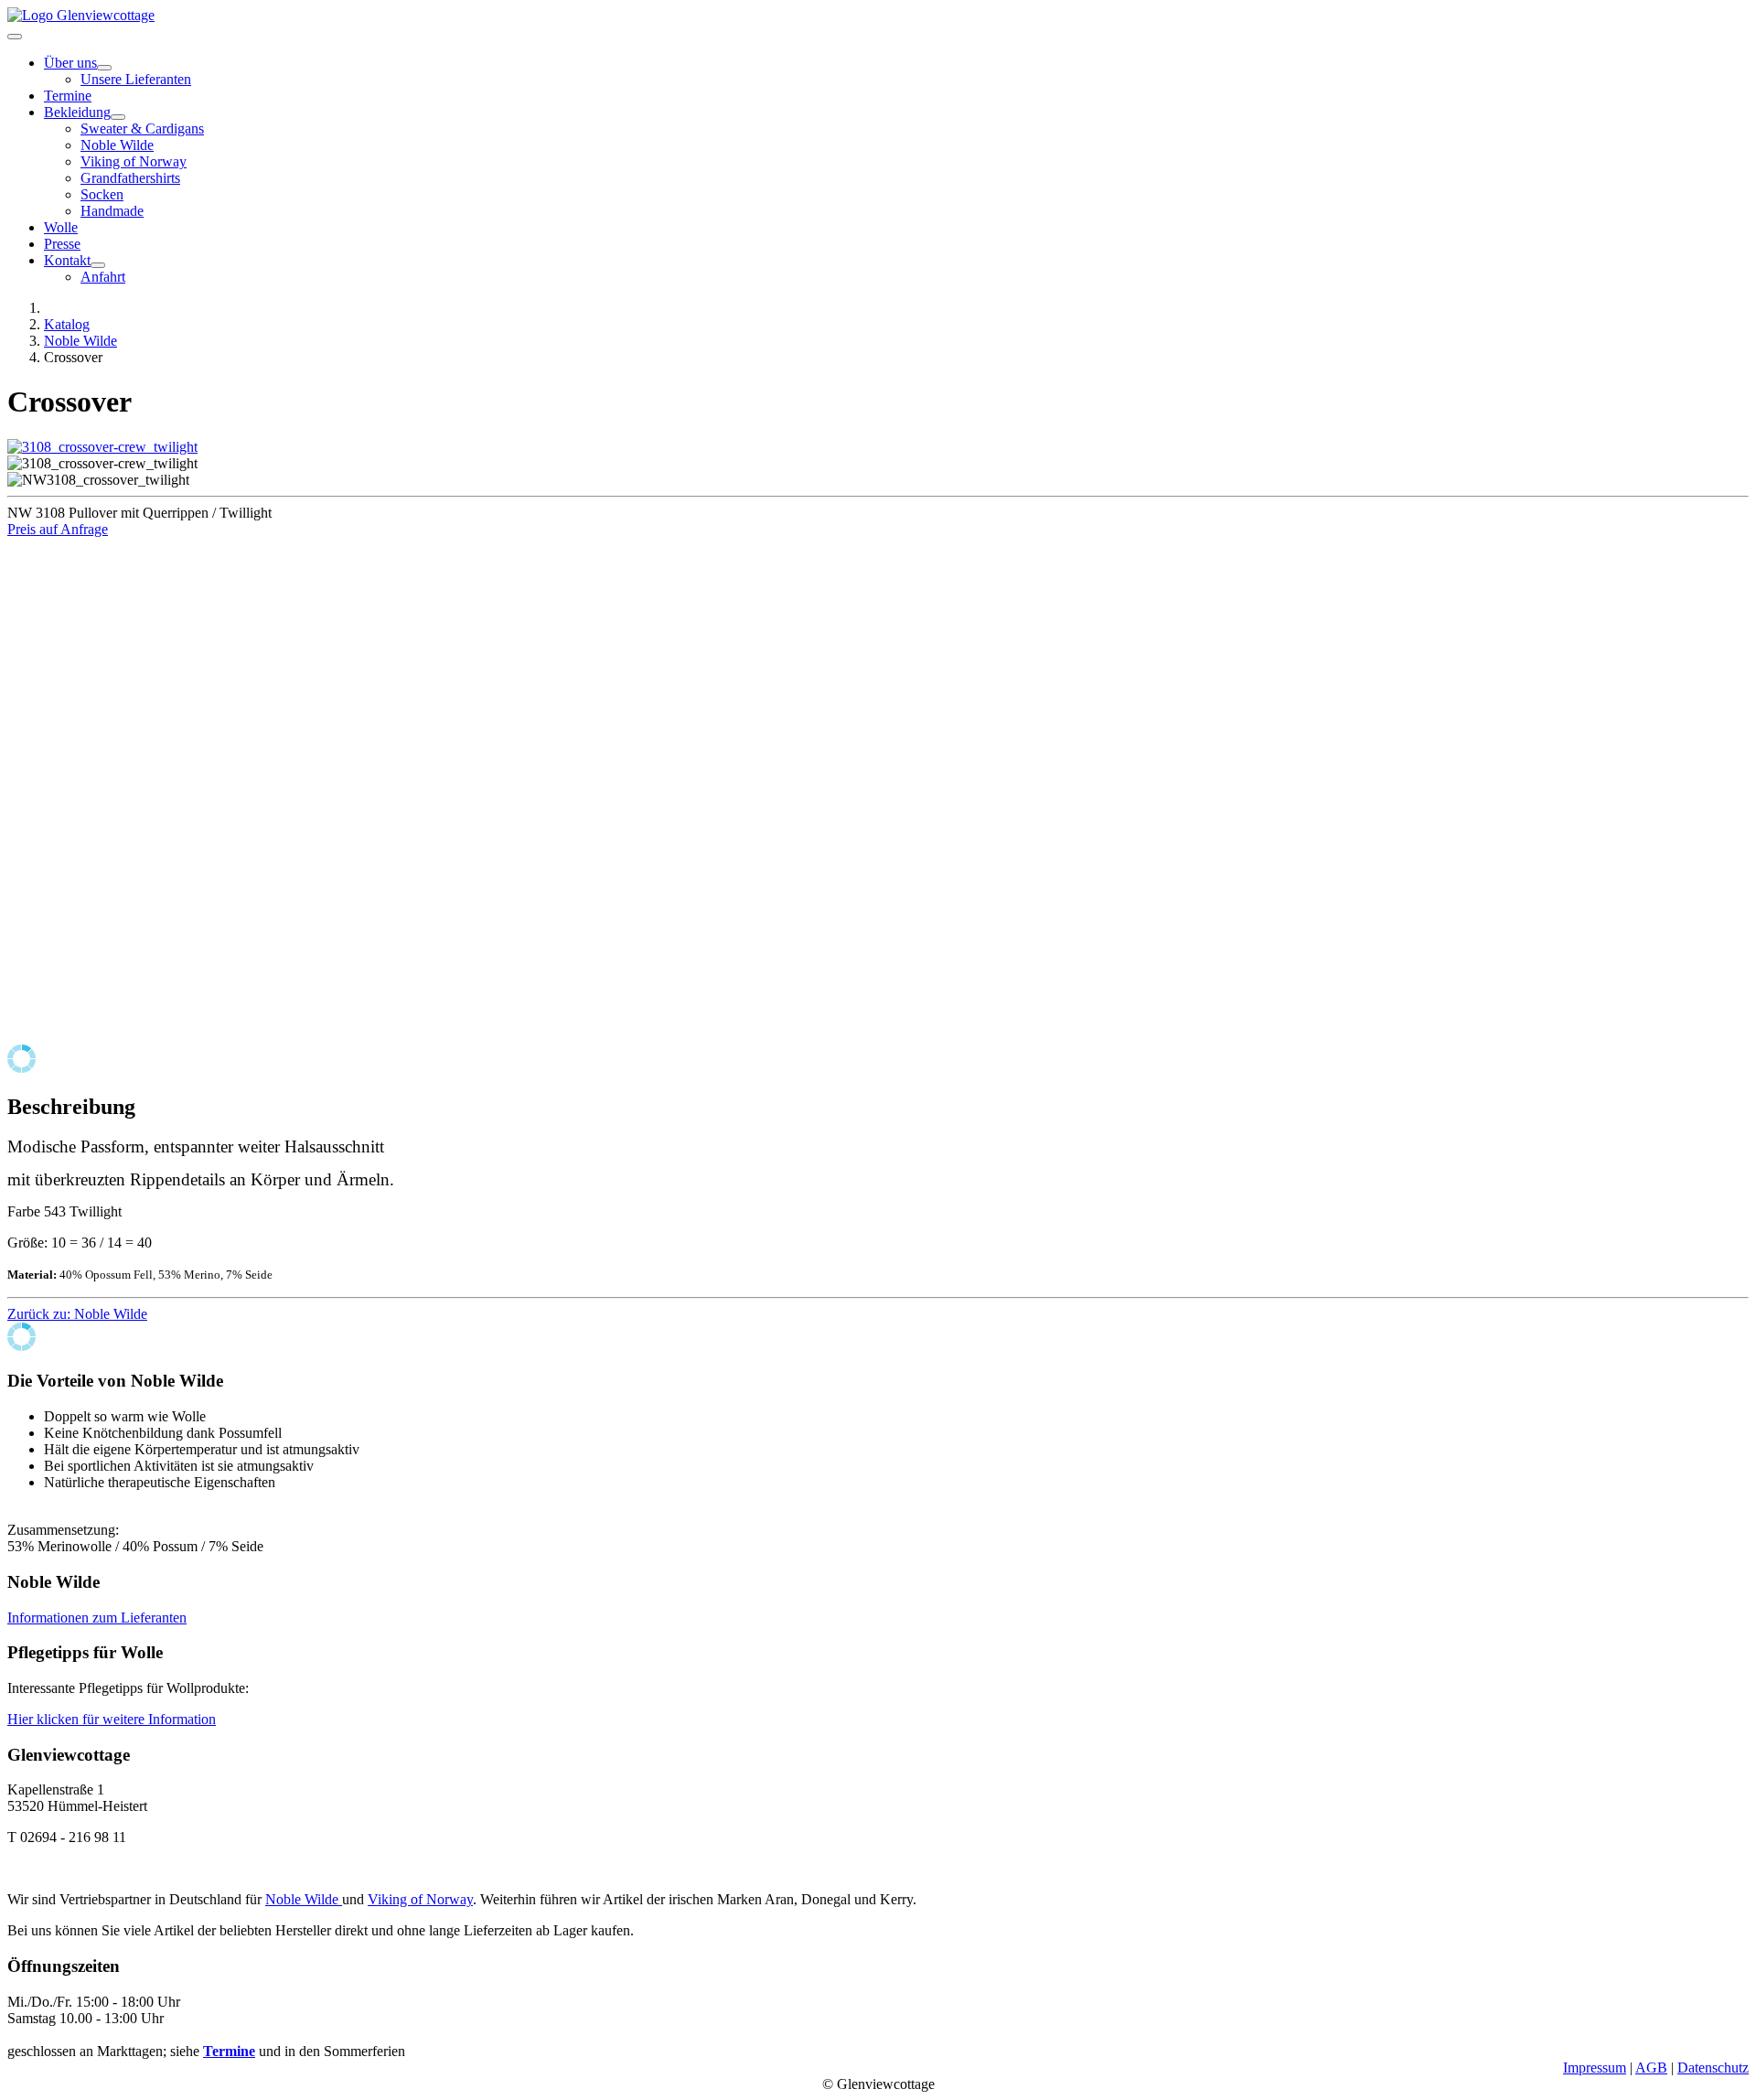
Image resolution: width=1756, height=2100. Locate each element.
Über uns (70, 63)
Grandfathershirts (130, 178)
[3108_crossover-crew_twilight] (102, 447)
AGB (1651, 2068)
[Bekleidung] (118, 117)
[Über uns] (104, 68)
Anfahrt (103, 277)
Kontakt (67, 260)
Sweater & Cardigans (142, 129)
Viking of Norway (134, 161)
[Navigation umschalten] (15, 37)
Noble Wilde (117, 145)
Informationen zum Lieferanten (97, 1618)
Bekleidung (77, 112)
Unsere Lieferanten (136, 79)
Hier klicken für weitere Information (112, 1719)
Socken (102, 194)
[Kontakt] (98, 265)
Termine (68, 96)
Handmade (112, 211)
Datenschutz (1713, 2068)
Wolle (61, 227)
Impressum (1595, 2068)
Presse (62, 244)
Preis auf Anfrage (58, 529)
